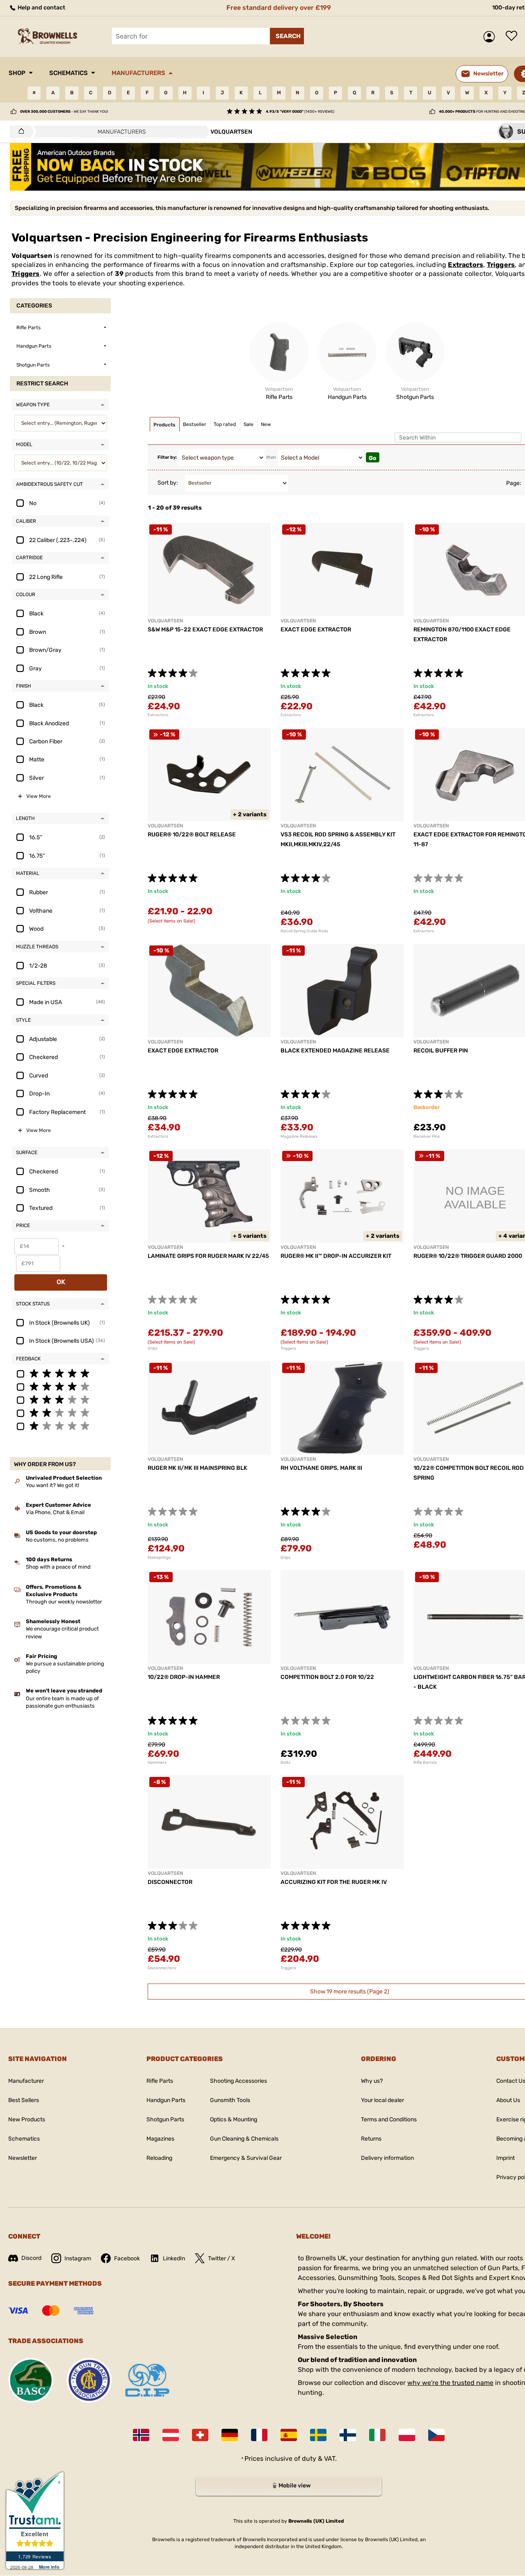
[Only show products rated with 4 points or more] (60, 1386)
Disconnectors (162, 1968)
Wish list (514, 36)
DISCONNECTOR (170, 1882)
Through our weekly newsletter (64, 1602)
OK (61, 1282)
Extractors (466, 265)
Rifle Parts (160, 2081)
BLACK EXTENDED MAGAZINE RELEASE (335, 1051)
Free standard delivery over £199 (279, 8)
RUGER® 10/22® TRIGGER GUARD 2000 (468, 1256)
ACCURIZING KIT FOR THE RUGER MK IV (334, 1882)
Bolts (285, 1763)
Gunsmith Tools (230, 2100)
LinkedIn (174, 2258)
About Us (508, 2100)
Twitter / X (221, 2258)
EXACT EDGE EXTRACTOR (316, 630)
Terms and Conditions (389, 2119)
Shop (17, 73)
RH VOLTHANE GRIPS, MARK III (321, 1468)
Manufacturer (26, 2081)
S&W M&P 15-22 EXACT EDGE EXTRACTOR (205, 630)
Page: (514, 483)
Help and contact (41, 8)
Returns (371, 2139)
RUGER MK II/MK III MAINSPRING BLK (197, 1468)
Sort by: (168, 483)
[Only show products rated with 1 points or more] (60, 1426)
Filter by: (167, 457)
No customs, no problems (57, 1540)
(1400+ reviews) (300, 112)
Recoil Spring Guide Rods (304, 931)
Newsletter (23, 2158)
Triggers (501, 265)
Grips (153, 1348)
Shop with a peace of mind (58, 1567)
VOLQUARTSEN (165, 621)
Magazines (160, 2139)
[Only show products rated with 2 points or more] (60, 1412)
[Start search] (287, 36)
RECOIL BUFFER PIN (441, 1051)
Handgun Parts (166, 2100)
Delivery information (387, 2158)
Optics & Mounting (234, 2119)
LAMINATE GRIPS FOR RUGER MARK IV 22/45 (208, 1256)
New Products (27, 2119)
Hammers (157, 1763)
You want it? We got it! (52, 1485)
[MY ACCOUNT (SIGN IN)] (491, 37)
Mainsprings (159, 1558)
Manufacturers (138, 73)
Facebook (127, 2258)
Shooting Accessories (239, 2081)
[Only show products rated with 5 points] (60, 1373)
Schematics (68, 73)
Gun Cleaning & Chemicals (244, 2139)
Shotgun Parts (165, 2119)
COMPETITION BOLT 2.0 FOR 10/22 (327, 1677)
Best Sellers (24, 2100)
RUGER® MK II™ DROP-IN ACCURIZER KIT (336, 1256)
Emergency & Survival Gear (246, 2158)
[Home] (19, 132)
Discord (31, 2258)
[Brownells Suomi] (348, 2435)
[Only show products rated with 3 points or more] (60, 1399)
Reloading (159, 2158)
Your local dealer (382, 2100)
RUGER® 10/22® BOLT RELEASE (192, 835)
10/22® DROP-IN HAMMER (184, 1677)
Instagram (78, 2258)
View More (39, 796)
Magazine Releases (299, 1137)
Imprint (506, 2158)
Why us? (372, 2081)
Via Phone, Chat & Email (55, 1512)
